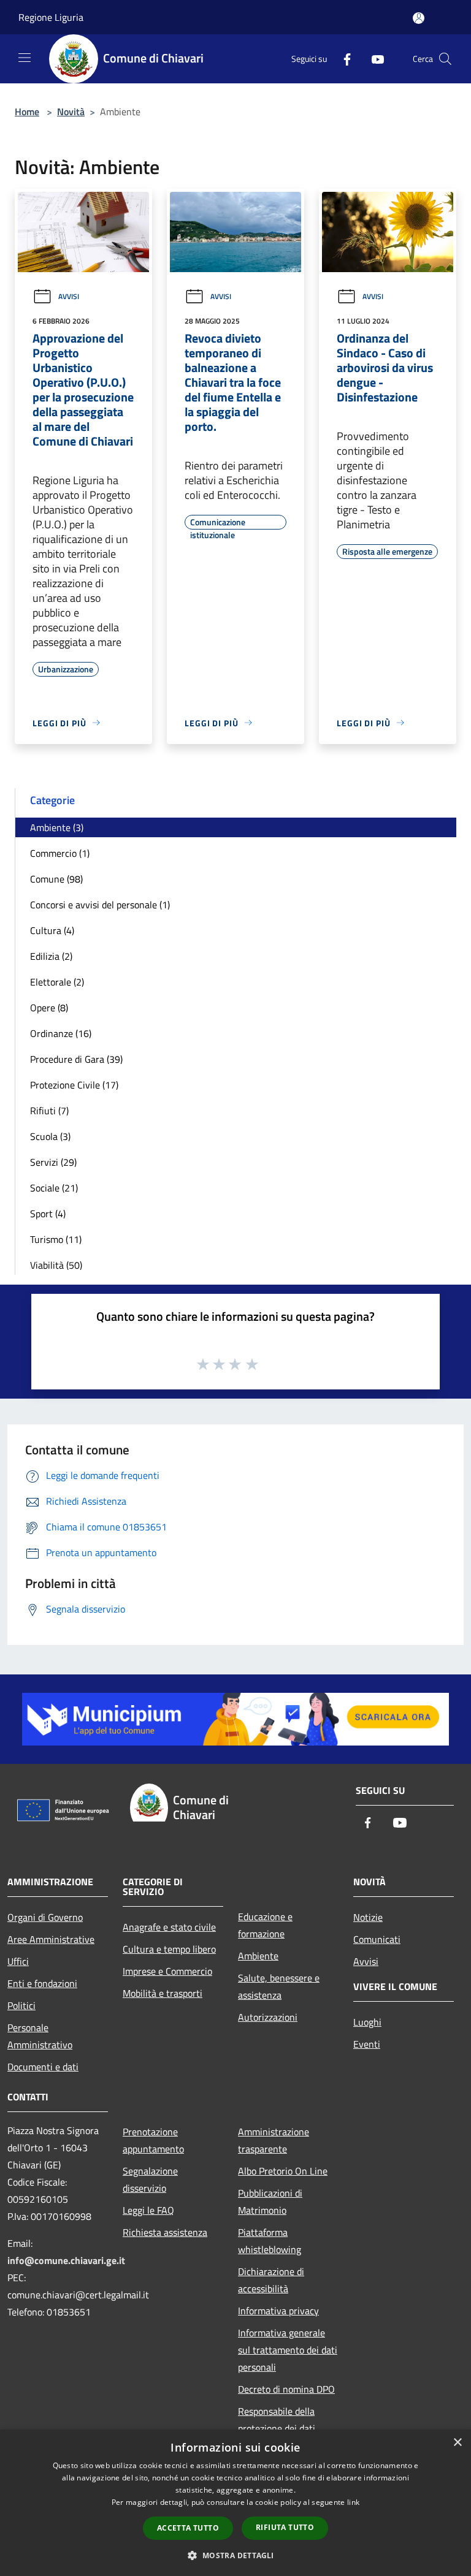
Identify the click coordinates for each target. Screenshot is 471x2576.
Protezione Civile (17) (74, 1085)
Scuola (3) (50, 1136)
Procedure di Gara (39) (76, 1059)
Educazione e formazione (265, 1925)
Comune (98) (56, 879)
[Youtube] (373, 59)
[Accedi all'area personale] (419, 18)
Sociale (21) (54, 1188)
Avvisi (69, 296)
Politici (21, 2005)
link (353, 2502)
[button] (235, 2555)
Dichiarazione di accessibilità (271, 2280)
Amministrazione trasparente (274, 2140)
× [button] (457, 2443)
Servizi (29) (53, 1162)
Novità (71, 112)
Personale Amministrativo (40, 2036)
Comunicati (377, 1939)
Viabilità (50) (56, 1265)
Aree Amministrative (51, 1939)
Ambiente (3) (57, 827)
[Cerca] (445, 59)
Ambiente (258, 1956)
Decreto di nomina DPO (286, 2389)
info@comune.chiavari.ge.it (66, 2260)
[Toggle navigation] (25, 58)
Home (27, 112)
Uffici (18, 1961)
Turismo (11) (56, 1239)
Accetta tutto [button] (188, 2528)
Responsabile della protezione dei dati (277, 2420)
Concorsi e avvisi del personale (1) (100, 905)
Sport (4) (48, 1214)
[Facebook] (342, 59)
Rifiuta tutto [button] (285, 2527)
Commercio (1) (60, 853)
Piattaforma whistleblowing (270, 2241)
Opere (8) (49, 1008)
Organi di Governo (45, 1917)
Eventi (367, 2044)
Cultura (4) (52, 930)
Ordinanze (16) (61, 1033)
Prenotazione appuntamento (153, 2140)
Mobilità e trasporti (163, 1993)
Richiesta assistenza (165, 2232)
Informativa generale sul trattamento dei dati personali (288, 2350)
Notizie (368, 1917)
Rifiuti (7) (49, 1111)
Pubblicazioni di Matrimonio (270, 2202)
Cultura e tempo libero (169, 1949)
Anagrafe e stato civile (169, 1927)
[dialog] (235, 2503)
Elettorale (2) (57, 982)
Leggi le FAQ (148, 2210)
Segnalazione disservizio (150, 2179)
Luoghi (367, 2022)
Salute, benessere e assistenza (279, 1986)
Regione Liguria (51, 17)
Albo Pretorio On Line (283, 2171)
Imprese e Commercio (167, 1971)
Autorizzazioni (268, 2017)
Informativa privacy (278, 2311)
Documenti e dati (43, 2067)
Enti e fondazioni (42, 1983)
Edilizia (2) (51, 956)
